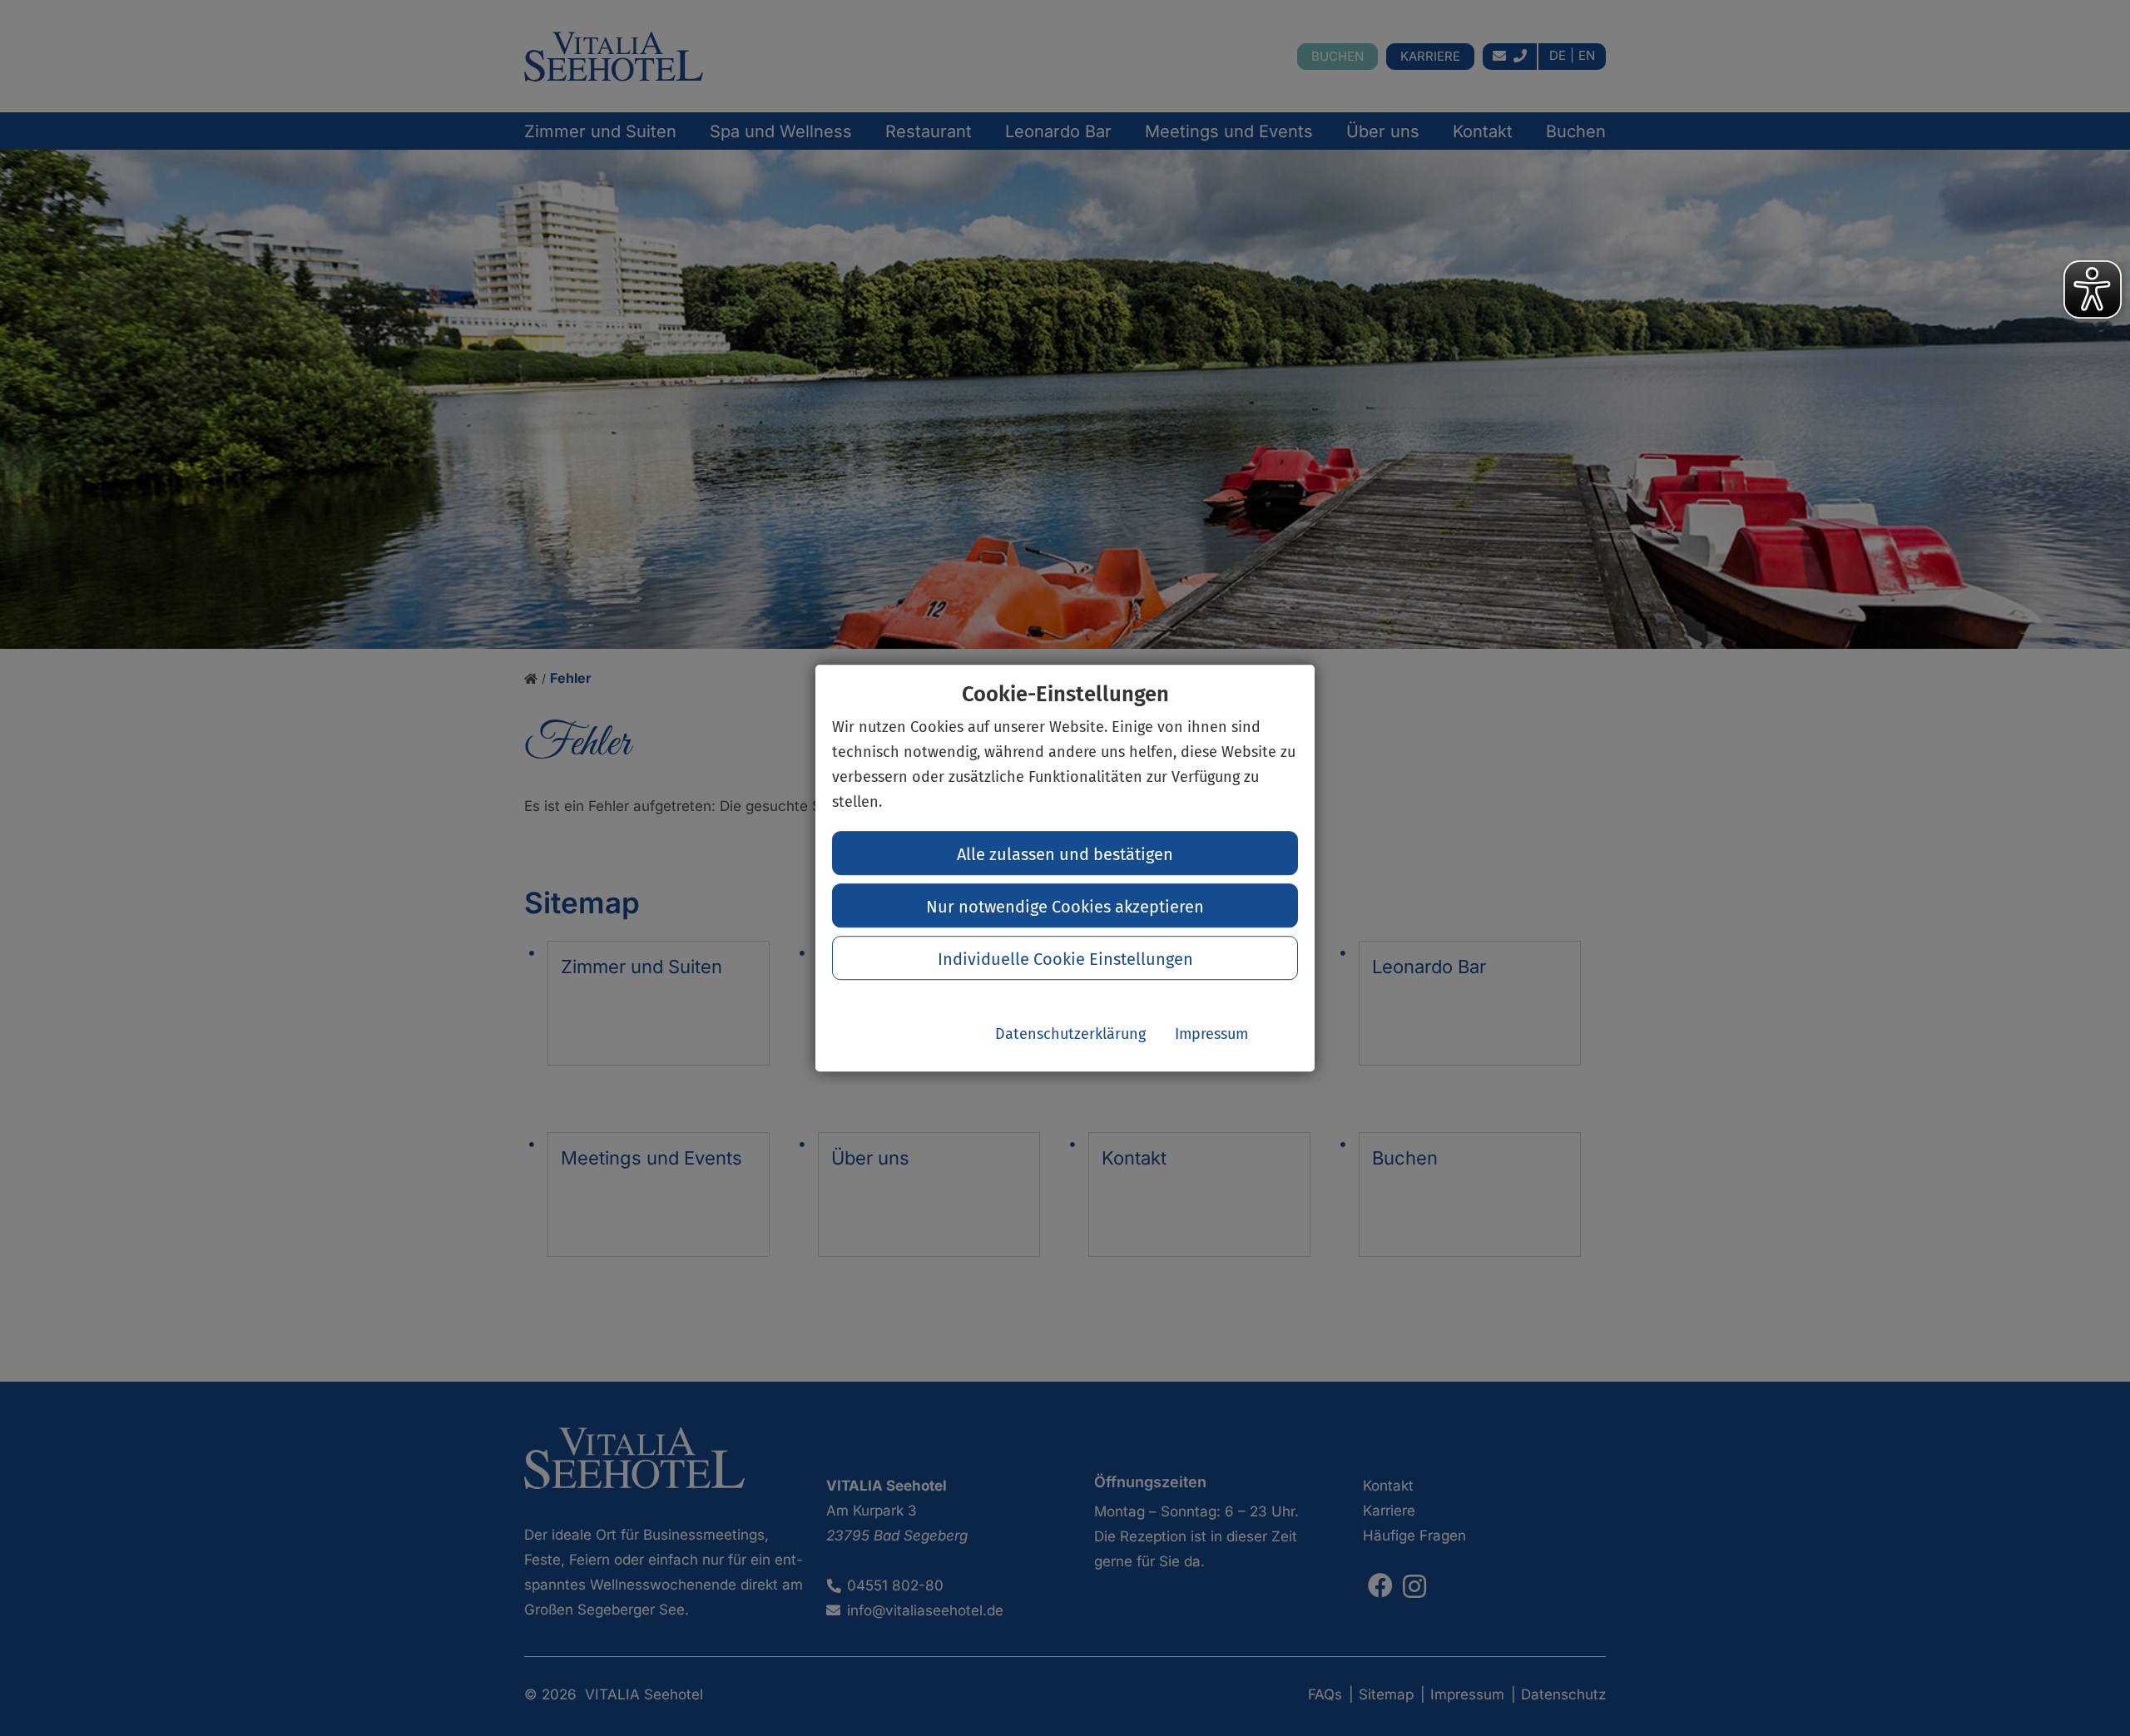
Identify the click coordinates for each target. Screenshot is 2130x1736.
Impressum (1211, 1034)
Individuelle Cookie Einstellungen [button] (1065, 959)
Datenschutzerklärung (1070, 1034)
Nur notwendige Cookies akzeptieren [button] (1065, 907)
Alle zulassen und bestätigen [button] (1065, 854)
